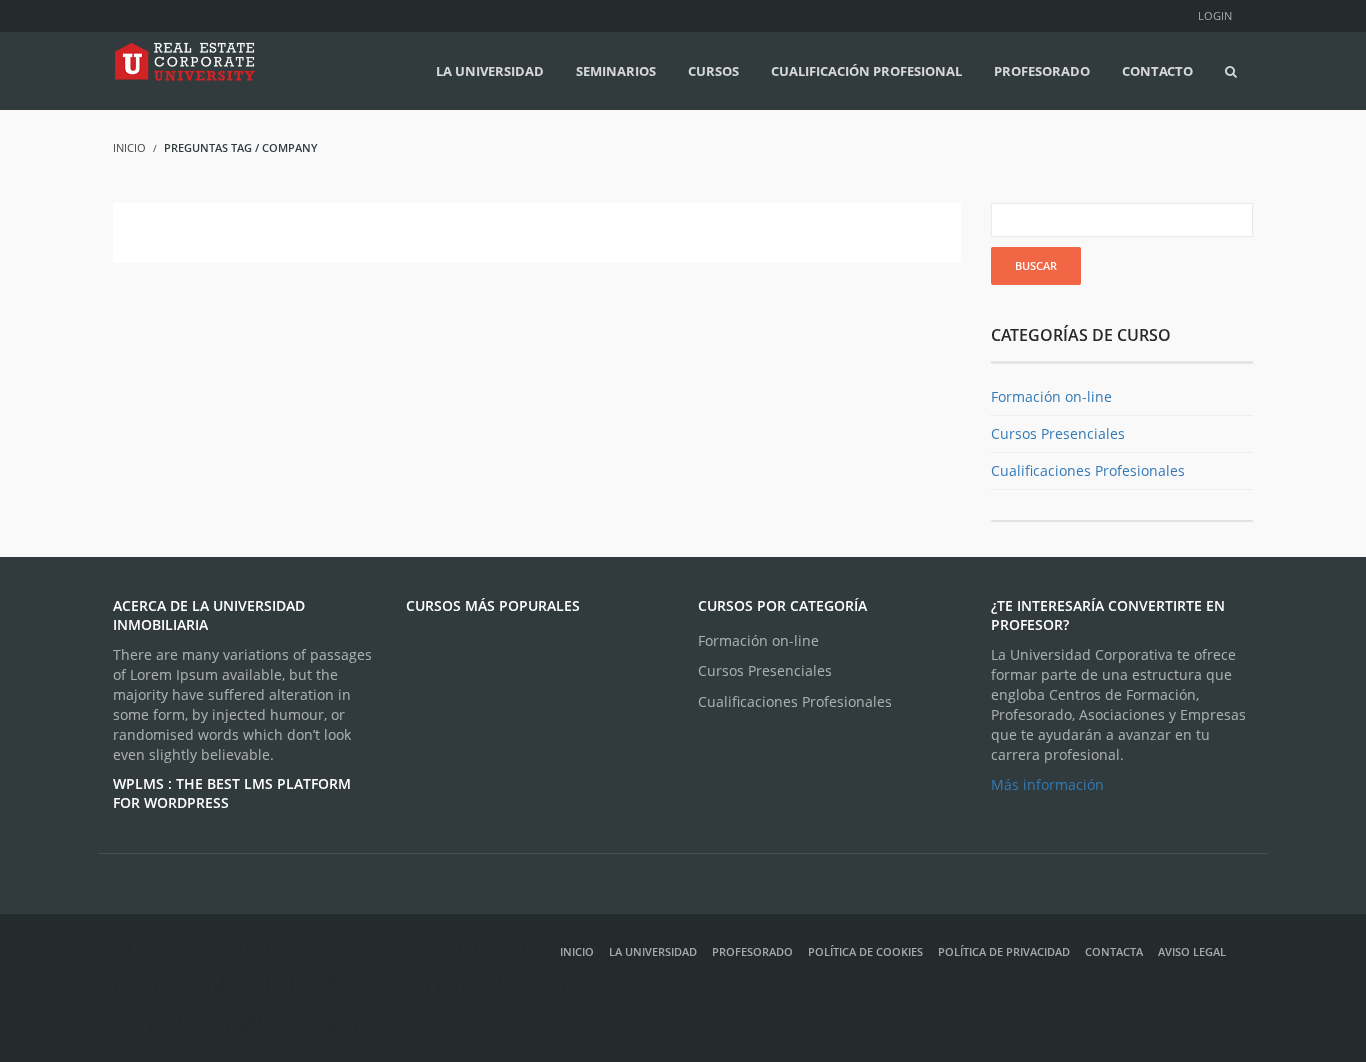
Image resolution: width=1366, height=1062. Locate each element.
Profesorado (752, 951)
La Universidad (653, 951)
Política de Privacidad (1004, 951)
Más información (1047, 784)
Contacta (1114, 951)
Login (1215, 15)
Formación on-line (1051, 396)
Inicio (577, 951)
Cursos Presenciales (1058, 433)
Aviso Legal (1205, 951)
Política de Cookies (865, 951)
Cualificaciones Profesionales (1088, 470)
